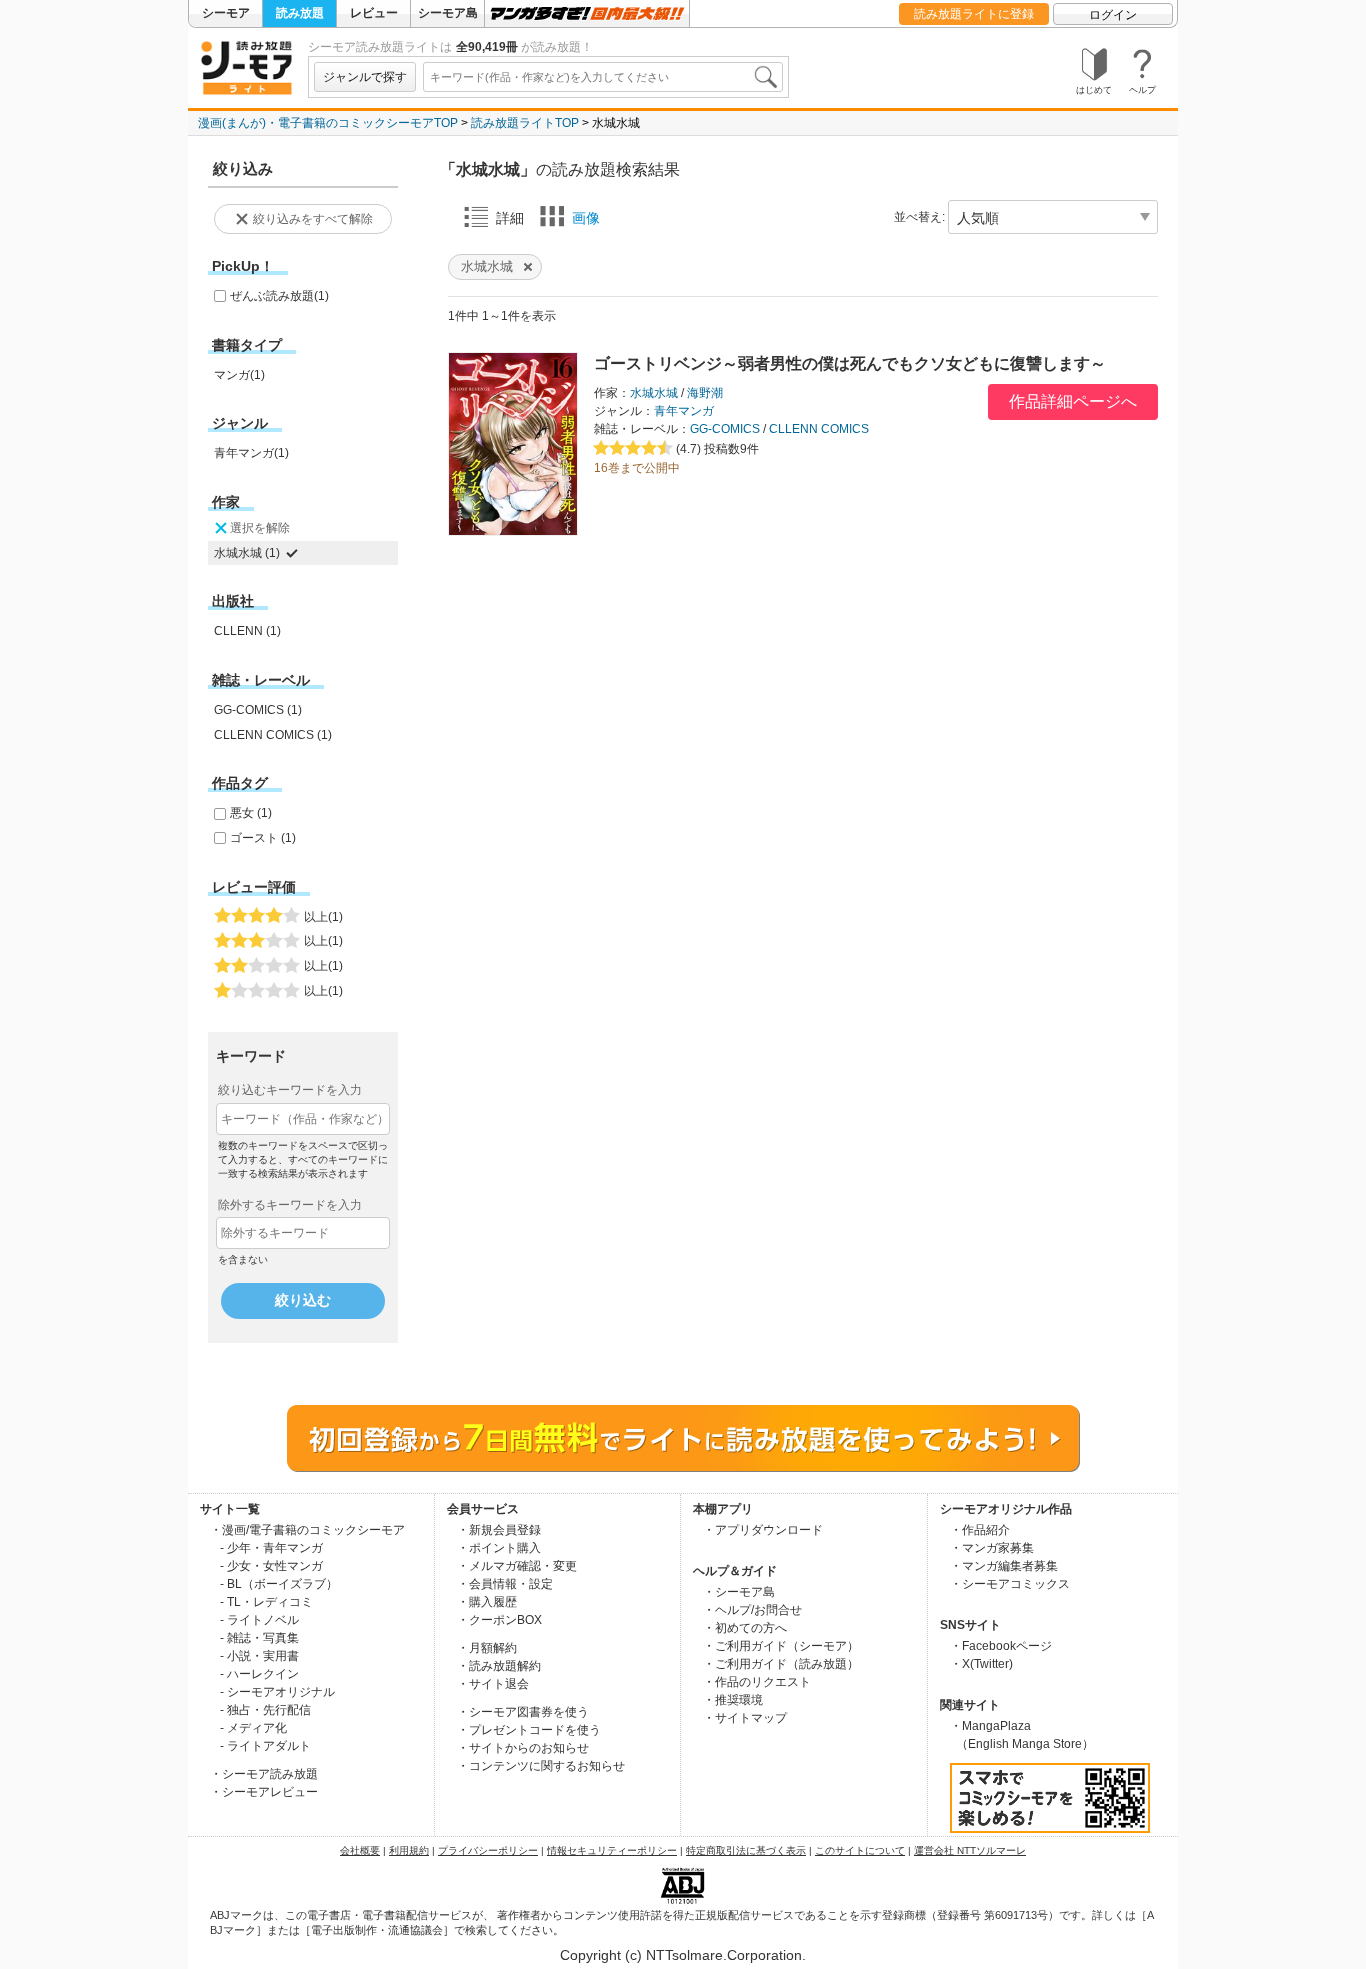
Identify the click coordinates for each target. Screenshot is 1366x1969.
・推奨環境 (733, 1700)
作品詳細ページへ (1073, 401)
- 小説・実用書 (259, 1656)
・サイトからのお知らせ (523, 1748)
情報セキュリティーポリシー (612, 1850)
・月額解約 (487, 1648)
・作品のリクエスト (757, 1682)
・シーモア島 (739, 1592)
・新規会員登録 (499, 1530)
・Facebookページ (1001, 1646)
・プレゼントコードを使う (529, 1730)
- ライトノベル (259, 1620)
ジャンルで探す (365, 77)
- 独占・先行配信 (265, 1710)
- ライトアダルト (265, 1746)
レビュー (374, 13)
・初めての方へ (745, 1628)
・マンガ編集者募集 (1004, 1566)
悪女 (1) (251, 813)
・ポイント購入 (499, 1548)
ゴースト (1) (263, 838)
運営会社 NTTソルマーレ (970, 1850)
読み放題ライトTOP (525, 123)
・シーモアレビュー (264, 1792)
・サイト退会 (493, 1684)
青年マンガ (684, 411)
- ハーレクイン (259, 1674)
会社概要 (360, 1850)
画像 (586, 218)
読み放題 (300, 13)
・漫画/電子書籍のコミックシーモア (307, 1530)
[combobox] (603, 77)
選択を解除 (260, 528)
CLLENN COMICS (819, 429)
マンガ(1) (239, 375)
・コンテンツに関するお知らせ (541, 1766)
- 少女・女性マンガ (271, 1566)
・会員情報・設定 (505, 1584)
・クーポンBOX (499, 1620)
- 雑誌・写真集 (259, 1638)
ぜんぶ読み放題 (279, 296)
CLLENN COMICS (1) (273, 735)
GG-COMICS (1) (258, 710)
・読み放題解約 (499, 1666)
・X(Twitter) (981, 1664)
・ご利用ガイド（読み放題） (781, 1664)
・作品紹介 (980, 1530)
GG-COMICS (725, 429)
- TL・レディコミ (266, 1602)
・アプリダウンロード (763, 1530)
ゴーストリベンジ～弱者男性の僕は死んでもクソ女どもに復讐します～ (850, 363)
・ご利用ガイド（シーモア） (781, 1646)
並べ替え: (919, 217)
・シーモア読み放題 (264, 1774)
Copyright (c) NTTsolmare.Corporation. (683, 1955)
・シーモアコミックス (1010, 1584)
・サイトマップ (745, 1718)
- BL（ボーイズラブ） (279, 1584)
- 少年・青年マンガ (271, 1548)
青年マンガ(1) (251, 453)
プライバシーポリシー (488, 1850)
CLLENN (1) (247, 631)
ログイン (1113, 15)
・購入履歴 (487, 1602)
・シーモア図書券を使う (523, 1712)
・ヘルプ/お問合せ (752, 1610)
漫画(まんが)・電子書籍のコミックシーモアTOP (328, 123)
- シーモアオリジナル (277, 1692)
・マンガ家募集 (992, 1548)
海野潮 (705, 393)
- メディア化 (253, 1728)
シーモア (226, 13)
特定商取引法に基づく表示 (746, 1850)
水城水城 (654, 393)
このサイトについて (860, 1850)
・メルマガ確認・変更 (517, 1566)
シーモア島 (448, 13)
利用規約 (409, 1850)
